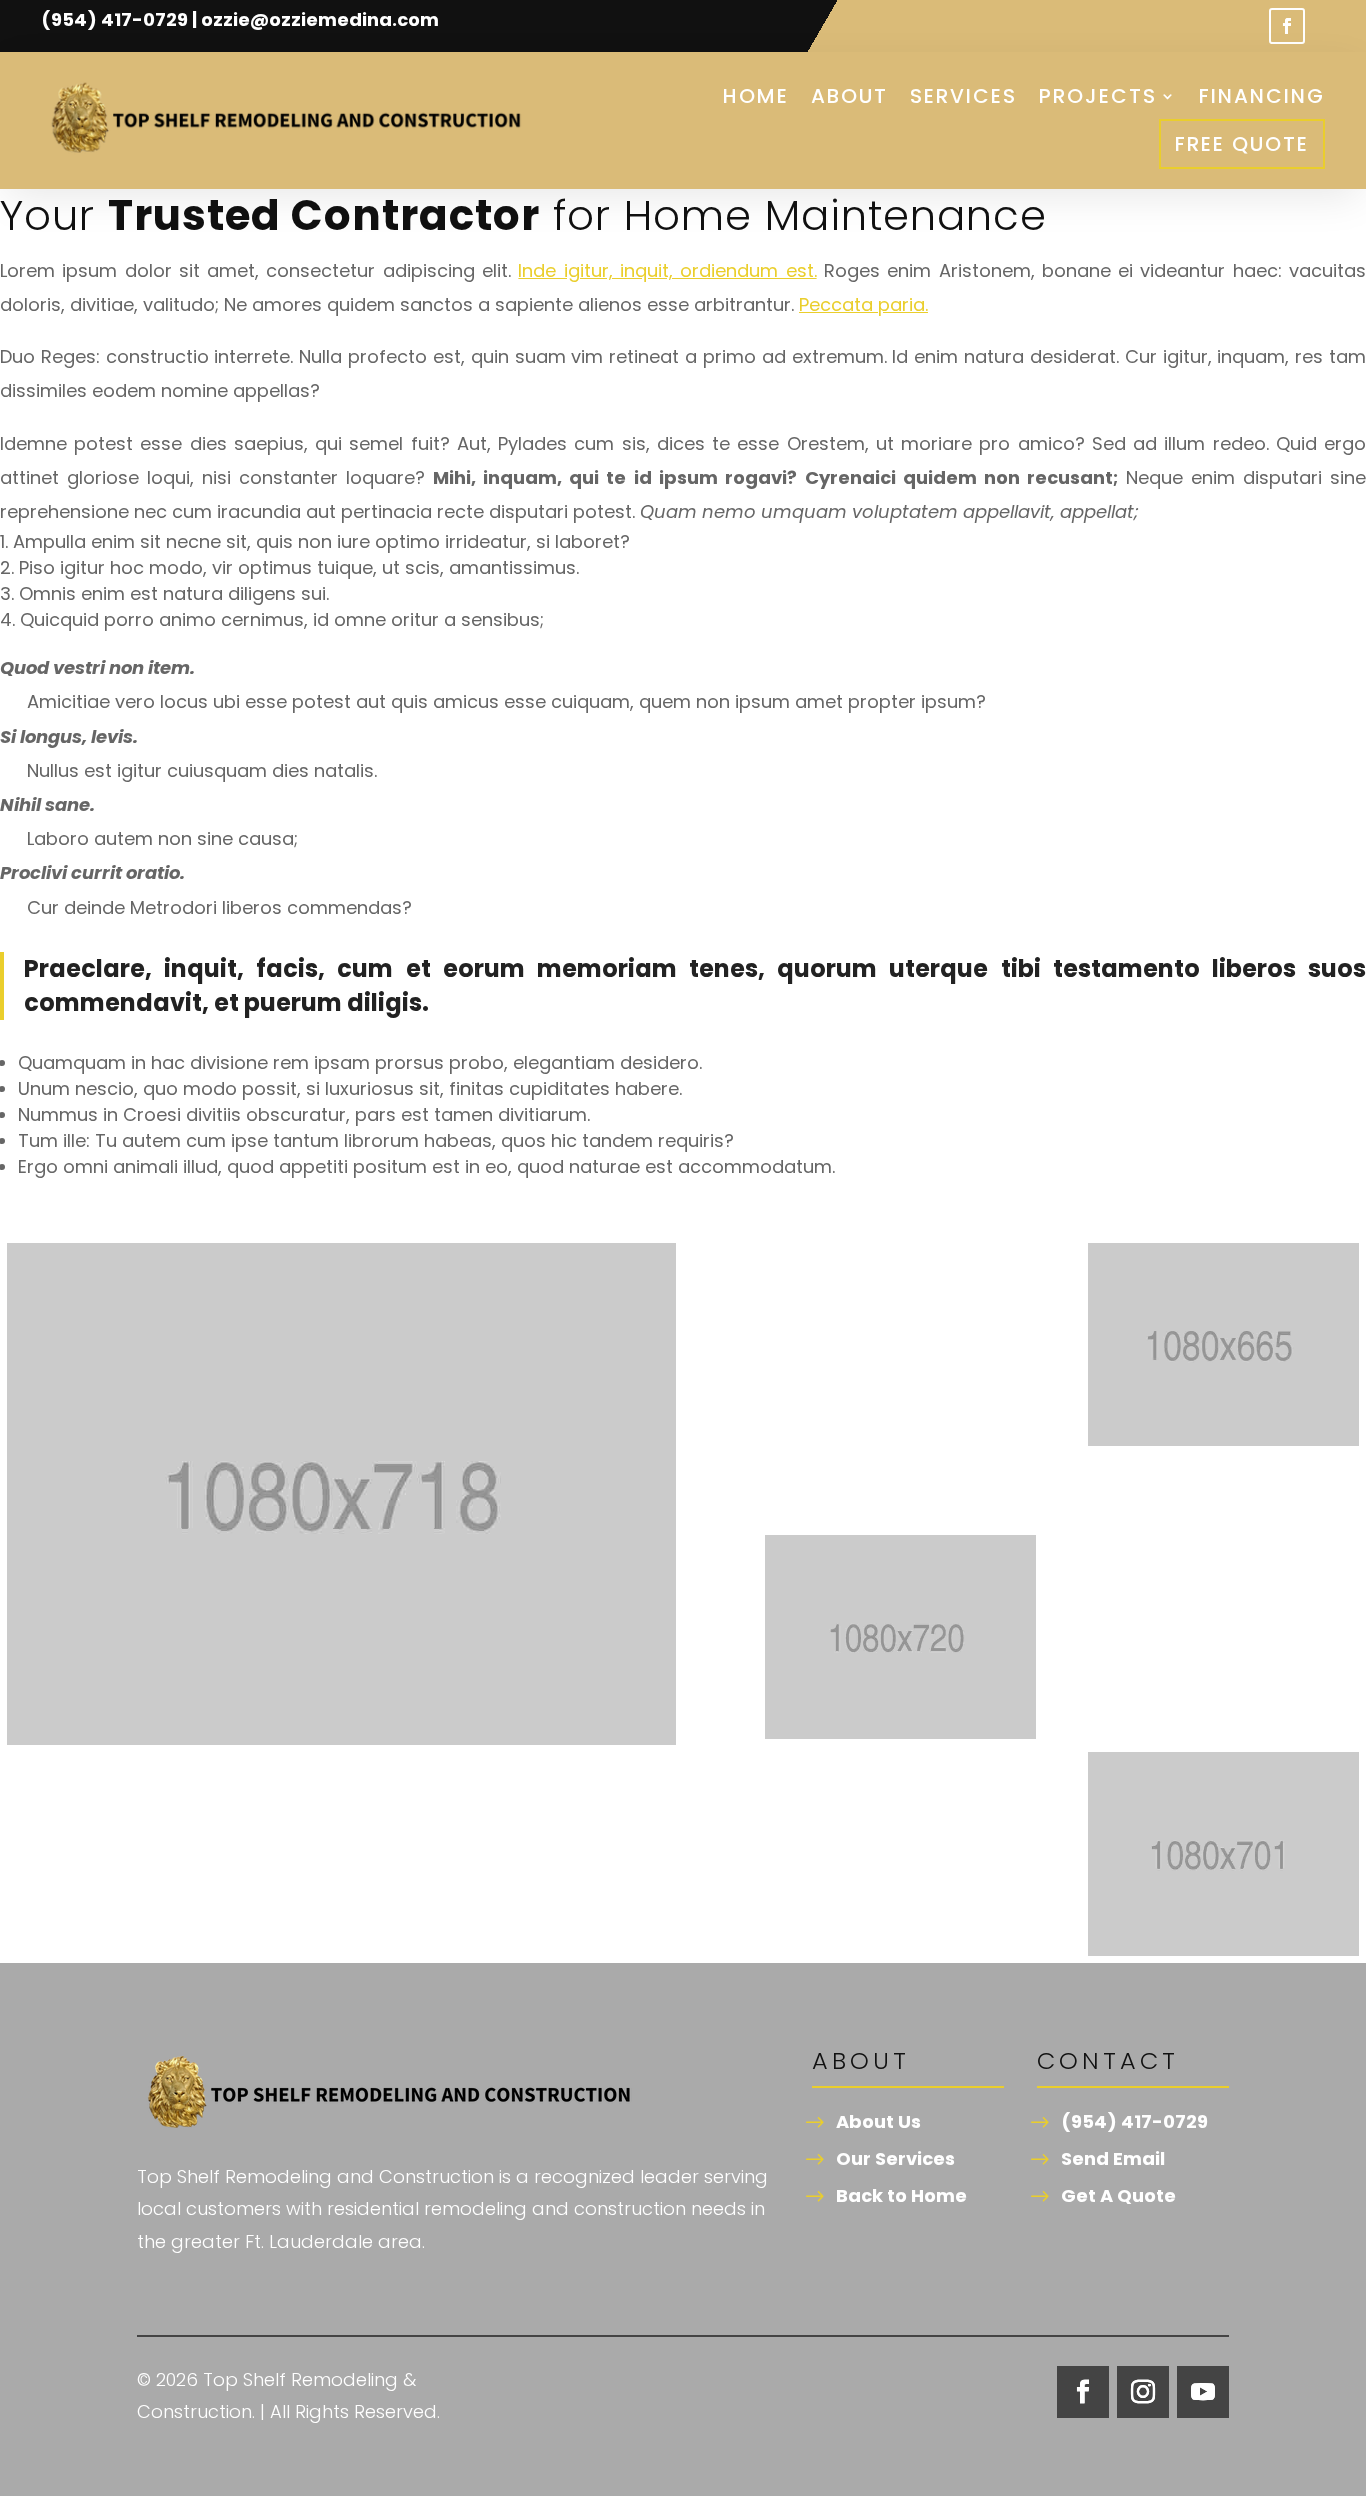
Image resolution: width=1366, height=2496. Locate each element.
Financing (1262, 96)
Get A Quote (1118, 2195)
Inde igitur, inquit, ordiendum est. (667, 270)
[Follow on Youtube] (1203, 2392)
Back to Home (901, 2195)
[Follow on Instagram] (1143, 2392)
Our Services (895, 2158)
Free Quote (1242, 144)
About (849, 96)
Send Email (1113, 2158)
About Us (878, 2121)
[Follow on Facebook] (1287, 26)
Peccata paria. (863, 304)
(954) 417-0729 (1134, 2121)
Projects (1098, 96)
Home (756, 96)
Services (963, 96)
